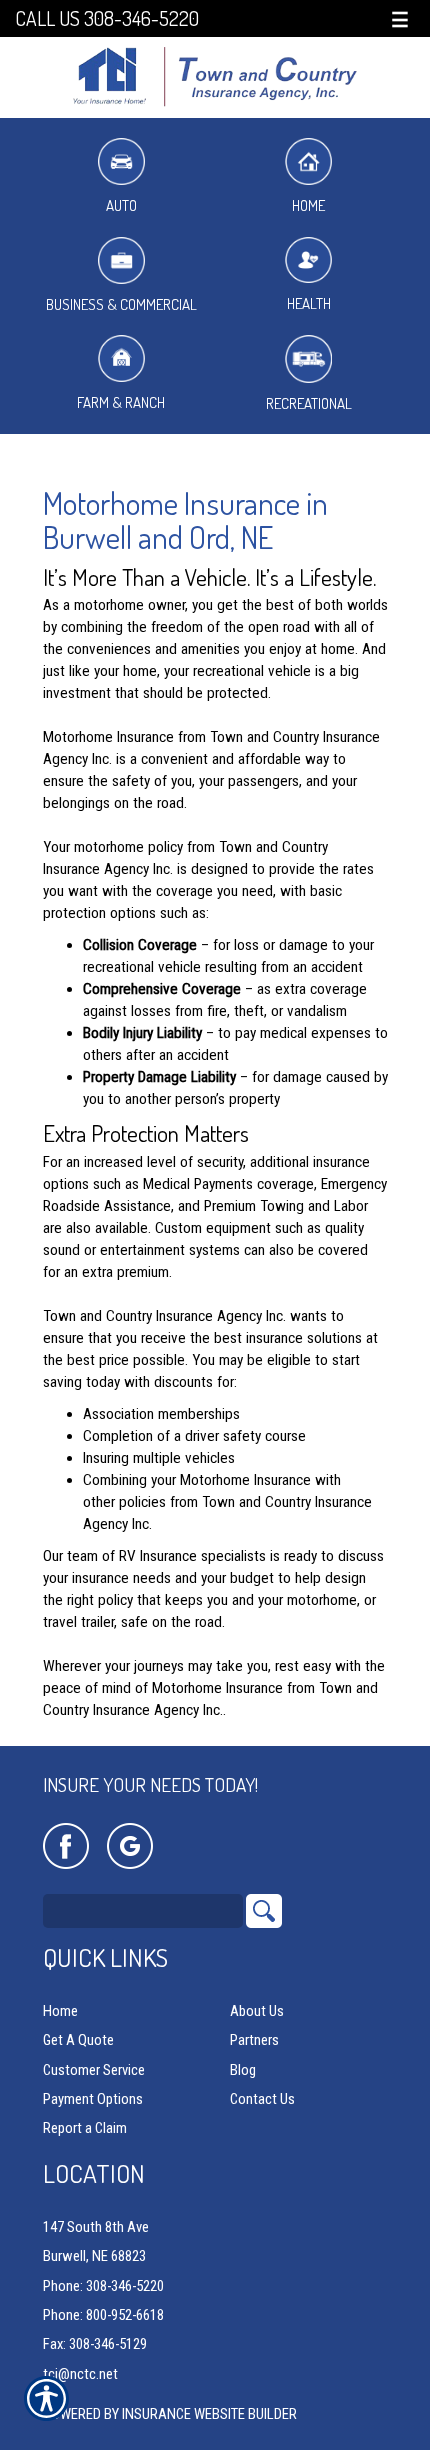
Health (309, 303)
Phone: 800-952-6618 (103, 2315)
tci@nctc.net (80, 2374)
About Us (257, 2011)
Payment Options (93, 2099)
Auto (121, 205)
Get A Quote (78, 2040)
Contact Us (262, 2099)
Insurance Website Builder (209, 2414)
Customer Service (94, 2070)
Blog (243, 2070)
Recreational (309, 403)
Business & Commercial (121, 304)
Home (308, 205)
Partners (254, 2040)
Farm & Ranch (121, 402)
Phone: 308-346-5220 (103, 2286)
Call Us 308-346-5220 (107, 18)
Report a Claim (85, 2128)
